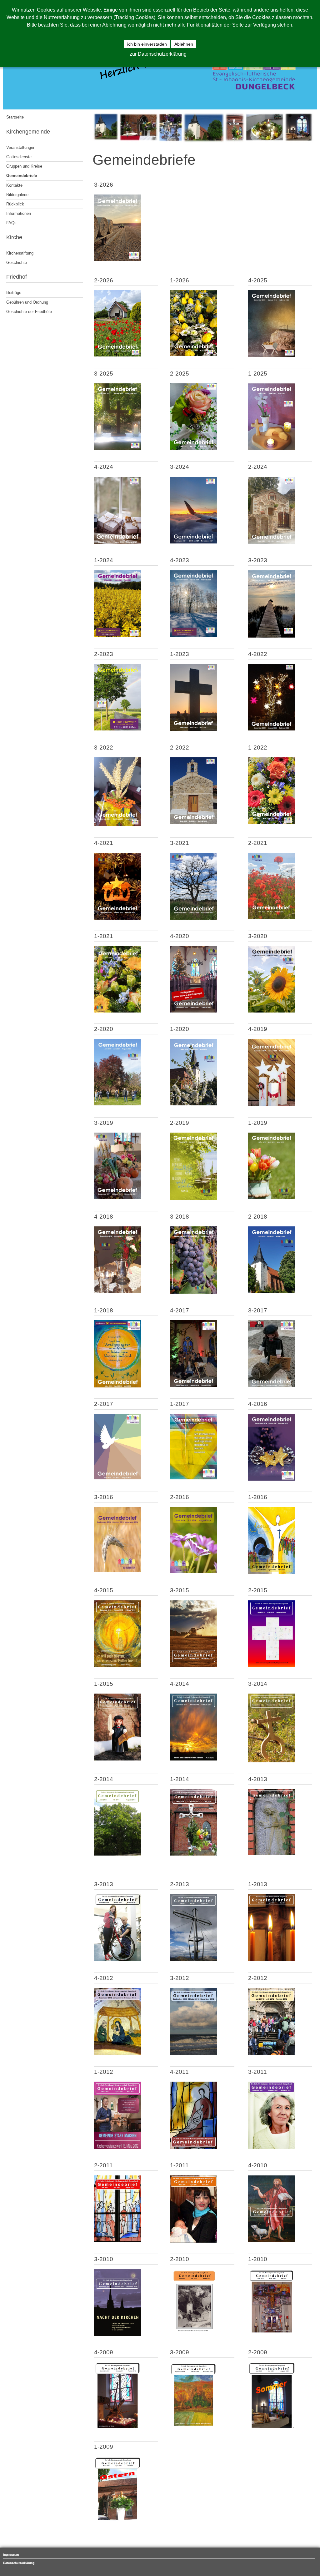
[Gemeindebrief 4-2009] (117, 2428)
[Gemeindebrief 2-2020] (117, 1104)
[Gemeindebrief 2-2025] (193, 449)
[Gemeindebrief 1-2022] (272, 823)
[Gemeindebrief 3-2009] (193, 2429)
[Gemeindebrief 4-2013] (272, 1854)
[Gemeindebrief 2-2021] (272, 918)
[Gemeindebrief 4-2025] (272, 355)
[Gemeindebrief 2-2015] (272, 1666)
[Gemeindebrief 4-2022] (272, 729)
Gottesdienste (19, 157)
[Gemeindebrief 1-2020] (193, 1104)
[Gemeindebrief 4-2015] (117, 1666)
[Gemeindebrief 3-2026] (117, 259)
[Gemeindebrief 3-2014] (272, 1761)
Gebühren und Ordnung (27, 302)
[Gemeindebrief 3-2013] (117, 1960)
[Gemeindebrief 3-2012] (193, 2054)
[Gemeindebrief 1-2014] (193, 1854)
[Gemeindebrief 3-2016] (117, 1571)
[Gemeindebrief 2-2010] (193, 2334)
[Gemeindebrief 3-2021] (193, 918)
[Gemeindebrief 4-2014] (193, 1759)
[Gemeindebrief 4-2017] (193, 1385)
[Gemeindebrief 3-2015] (193, 1665)
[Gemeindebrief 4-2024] (117, 542)
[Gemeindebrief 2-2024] (272, 542)
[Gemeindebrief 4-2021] (117, 918)
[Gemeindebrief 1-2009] (117, 2522)
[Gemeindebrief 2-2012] (272, 2054)
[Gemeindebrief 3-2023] (272, 636)
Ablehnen (184, 44)
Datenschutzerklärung (19, 2563)
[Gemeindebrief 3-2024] (193, 542)
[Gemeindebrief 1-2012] (117, 2147)
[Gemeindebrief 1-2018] (117, 1386)
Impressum (11, 2555)
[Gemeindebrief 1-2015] (117, 1759)
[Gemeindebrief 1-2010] (272, 2334)
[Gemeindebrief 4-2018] (117, 1292)
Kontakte (14, 185)
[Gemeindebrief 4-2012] (117, 2054)
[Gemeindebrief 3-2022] (117, 825)
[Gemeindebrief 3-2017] (272, 1386)
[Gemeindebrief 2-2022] (193, 823)
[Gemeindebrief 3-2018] (193, 1292)
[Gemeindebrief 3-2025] (117, 449)
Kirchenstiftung (20, 253)
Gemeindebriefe (22, 176)
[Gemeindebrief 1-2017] (193, 1478)
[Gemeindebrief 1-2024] (117, 636)
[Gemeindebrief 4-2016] (272, 1479)
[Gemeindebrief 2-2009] (272, 2429)
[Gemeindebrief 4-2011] (193, 2147)
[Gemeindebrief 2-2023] (117, 729)
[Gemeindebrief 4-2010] (272, 2240)
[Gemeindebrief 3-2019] (117, 1198)
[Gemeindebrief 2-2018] (272, 1292)
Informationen (19, 213)
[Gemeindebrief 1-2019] (272, 1198)
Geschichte (17, 263)
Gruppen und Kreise (24, 166)
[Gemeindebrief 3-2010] (117, 2334)
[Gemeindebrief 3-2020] (272, 1011)
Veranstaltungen (21, 147)
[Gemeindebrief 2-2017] (117, 1478)
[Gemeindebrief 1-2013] (272, 1960)
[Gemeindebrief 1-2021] (117, 1011)
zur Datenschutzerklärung (158, 54)
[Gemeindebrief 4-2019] (272, 1105)
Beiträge (14, 293)
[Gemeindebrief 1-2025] (272, 449)
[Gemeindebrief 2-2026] (117, 355)
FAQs (11, 223)
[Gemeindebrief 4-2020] (193, 1011)
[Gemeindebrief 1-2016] (272, 1572)
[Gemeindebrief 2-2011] (117, 2241)
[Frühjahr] (203, 141)
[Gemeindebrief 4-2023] (193, 636)
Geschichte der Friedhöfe (29, 312)
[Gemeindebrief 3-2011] (272, 2147)
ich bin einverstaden (147, 44)
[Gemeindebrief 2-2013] (193, 1960)
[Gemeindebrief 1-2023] (193, 729)
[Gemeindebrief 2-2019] (193, 1198)
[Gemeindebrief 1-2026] (193, 355)
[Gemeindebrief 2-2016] (193, 1572)
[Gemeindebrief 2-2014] (117, 1854)
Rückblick (15, 204)
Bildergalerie (17, 195)
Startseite (15, 117)
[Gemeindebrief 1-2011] (193, 2241)
